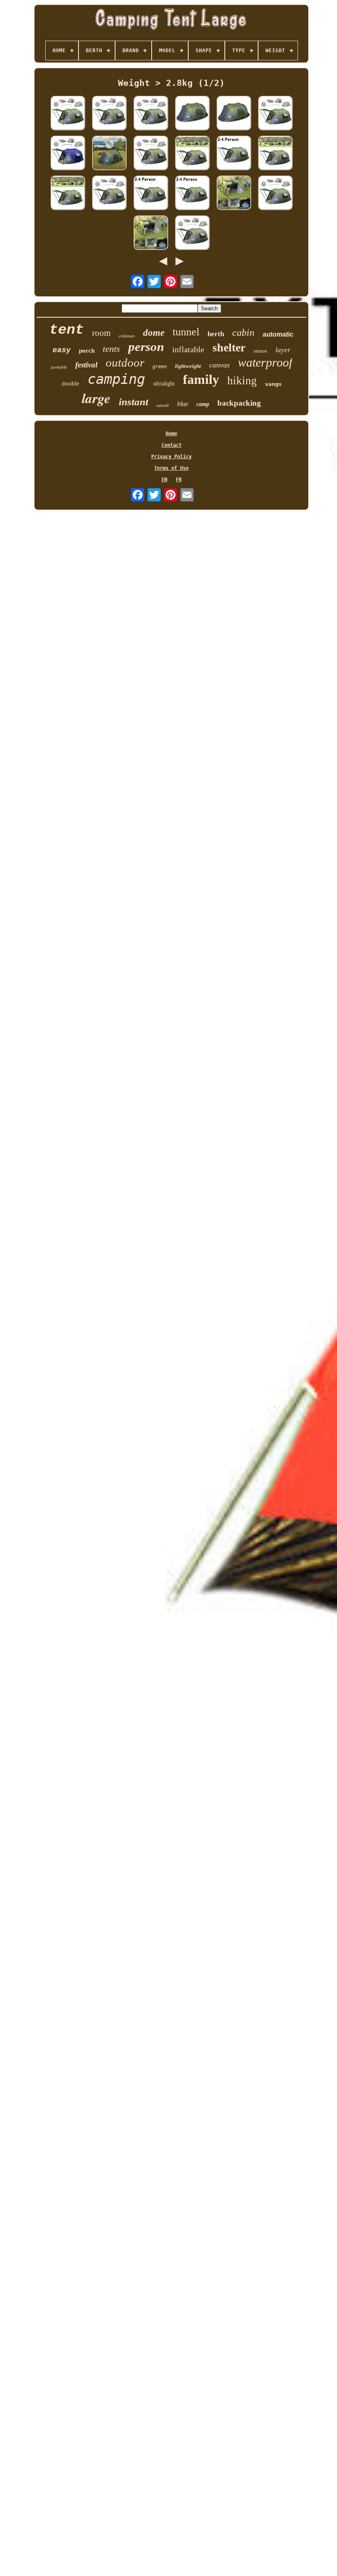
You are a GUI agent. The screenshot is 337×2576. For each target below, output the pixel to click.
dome (154, 333)
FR (179, 480)
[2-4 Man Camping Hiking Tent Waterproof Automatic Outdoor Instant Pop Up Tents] (192, 153)
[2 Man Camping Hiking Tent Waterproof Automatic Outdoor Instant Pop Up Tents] (109, 114)
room (101, 333)
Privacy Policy (171, 457)
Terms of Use (171, 468)
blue (183, 404)
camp (203, 404)
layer (283, 350)
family (201, 379)
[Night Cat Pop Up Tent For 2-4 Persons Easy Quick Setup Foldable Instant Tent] (68, 114)
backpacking (239, 403)
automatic (278, 334)
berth (216, 334)
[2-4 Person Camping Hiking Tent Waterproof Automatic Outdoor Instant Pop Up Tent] (275, 153)
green (160, 367)
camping (116, 379)
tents (111, 349)
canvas (219, 365)
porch (87, 351)
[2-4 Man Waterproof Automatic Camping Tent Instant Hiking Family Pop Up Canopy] (68, 153)
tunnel (186, 332)
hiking (242, 381)
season (260, 351)
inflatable (188, 349)
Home (171, 434)
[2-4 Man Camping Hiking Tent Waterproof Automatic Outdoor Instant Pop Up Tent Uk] (68, 193)
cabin (243, 332)
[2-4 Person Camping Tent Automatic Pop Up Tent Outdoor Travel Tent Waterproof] (151, 153)
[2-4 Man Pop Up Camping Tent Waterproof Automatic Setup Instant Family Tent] (275, 193)
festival (86, 365)
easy (62, 350)
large (96, 398)
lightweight (188, 366)
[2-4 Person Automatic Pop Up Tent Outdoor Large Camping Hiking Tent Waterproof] (234, 114)
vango (273, 384)
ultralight (164, 384)
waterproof (265, 362)
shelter (229, 347)
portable (59, 367)
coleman (127, 336)
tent (67, 330)
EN (164, 480)
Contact (172, 445)
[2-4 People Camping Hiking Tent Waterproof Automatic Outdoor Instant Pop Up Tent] (192, 193)
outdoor (125, 362)
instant (134, 402)
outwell (163, 405)
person (146, 347)
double (70, 383)
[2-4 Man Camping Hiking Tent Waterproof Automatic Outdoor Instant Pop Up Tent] (234, 193)
